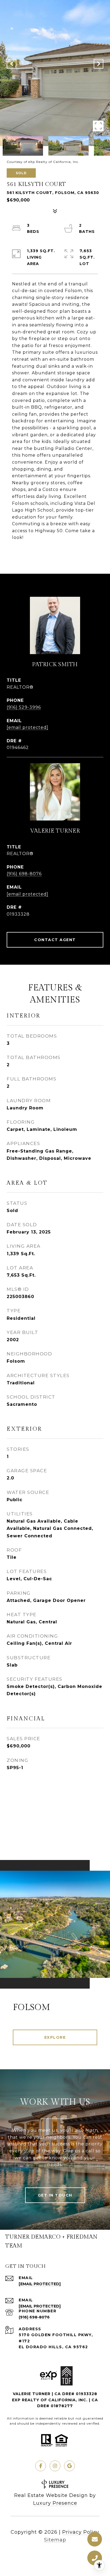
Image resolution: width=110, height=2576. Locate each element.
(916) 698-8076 (24, 874)
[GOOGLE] (69, 2466)
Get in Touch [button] (55, 2195)
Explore (55, 2037)
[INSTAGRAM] (55, 2466)
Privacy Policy (81, 2532)
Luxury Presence (55, 2503)
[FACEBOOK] (41, 2466)
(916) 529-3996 (24, 707)
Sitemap (55, 2540)
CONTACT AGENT (55, 940)
